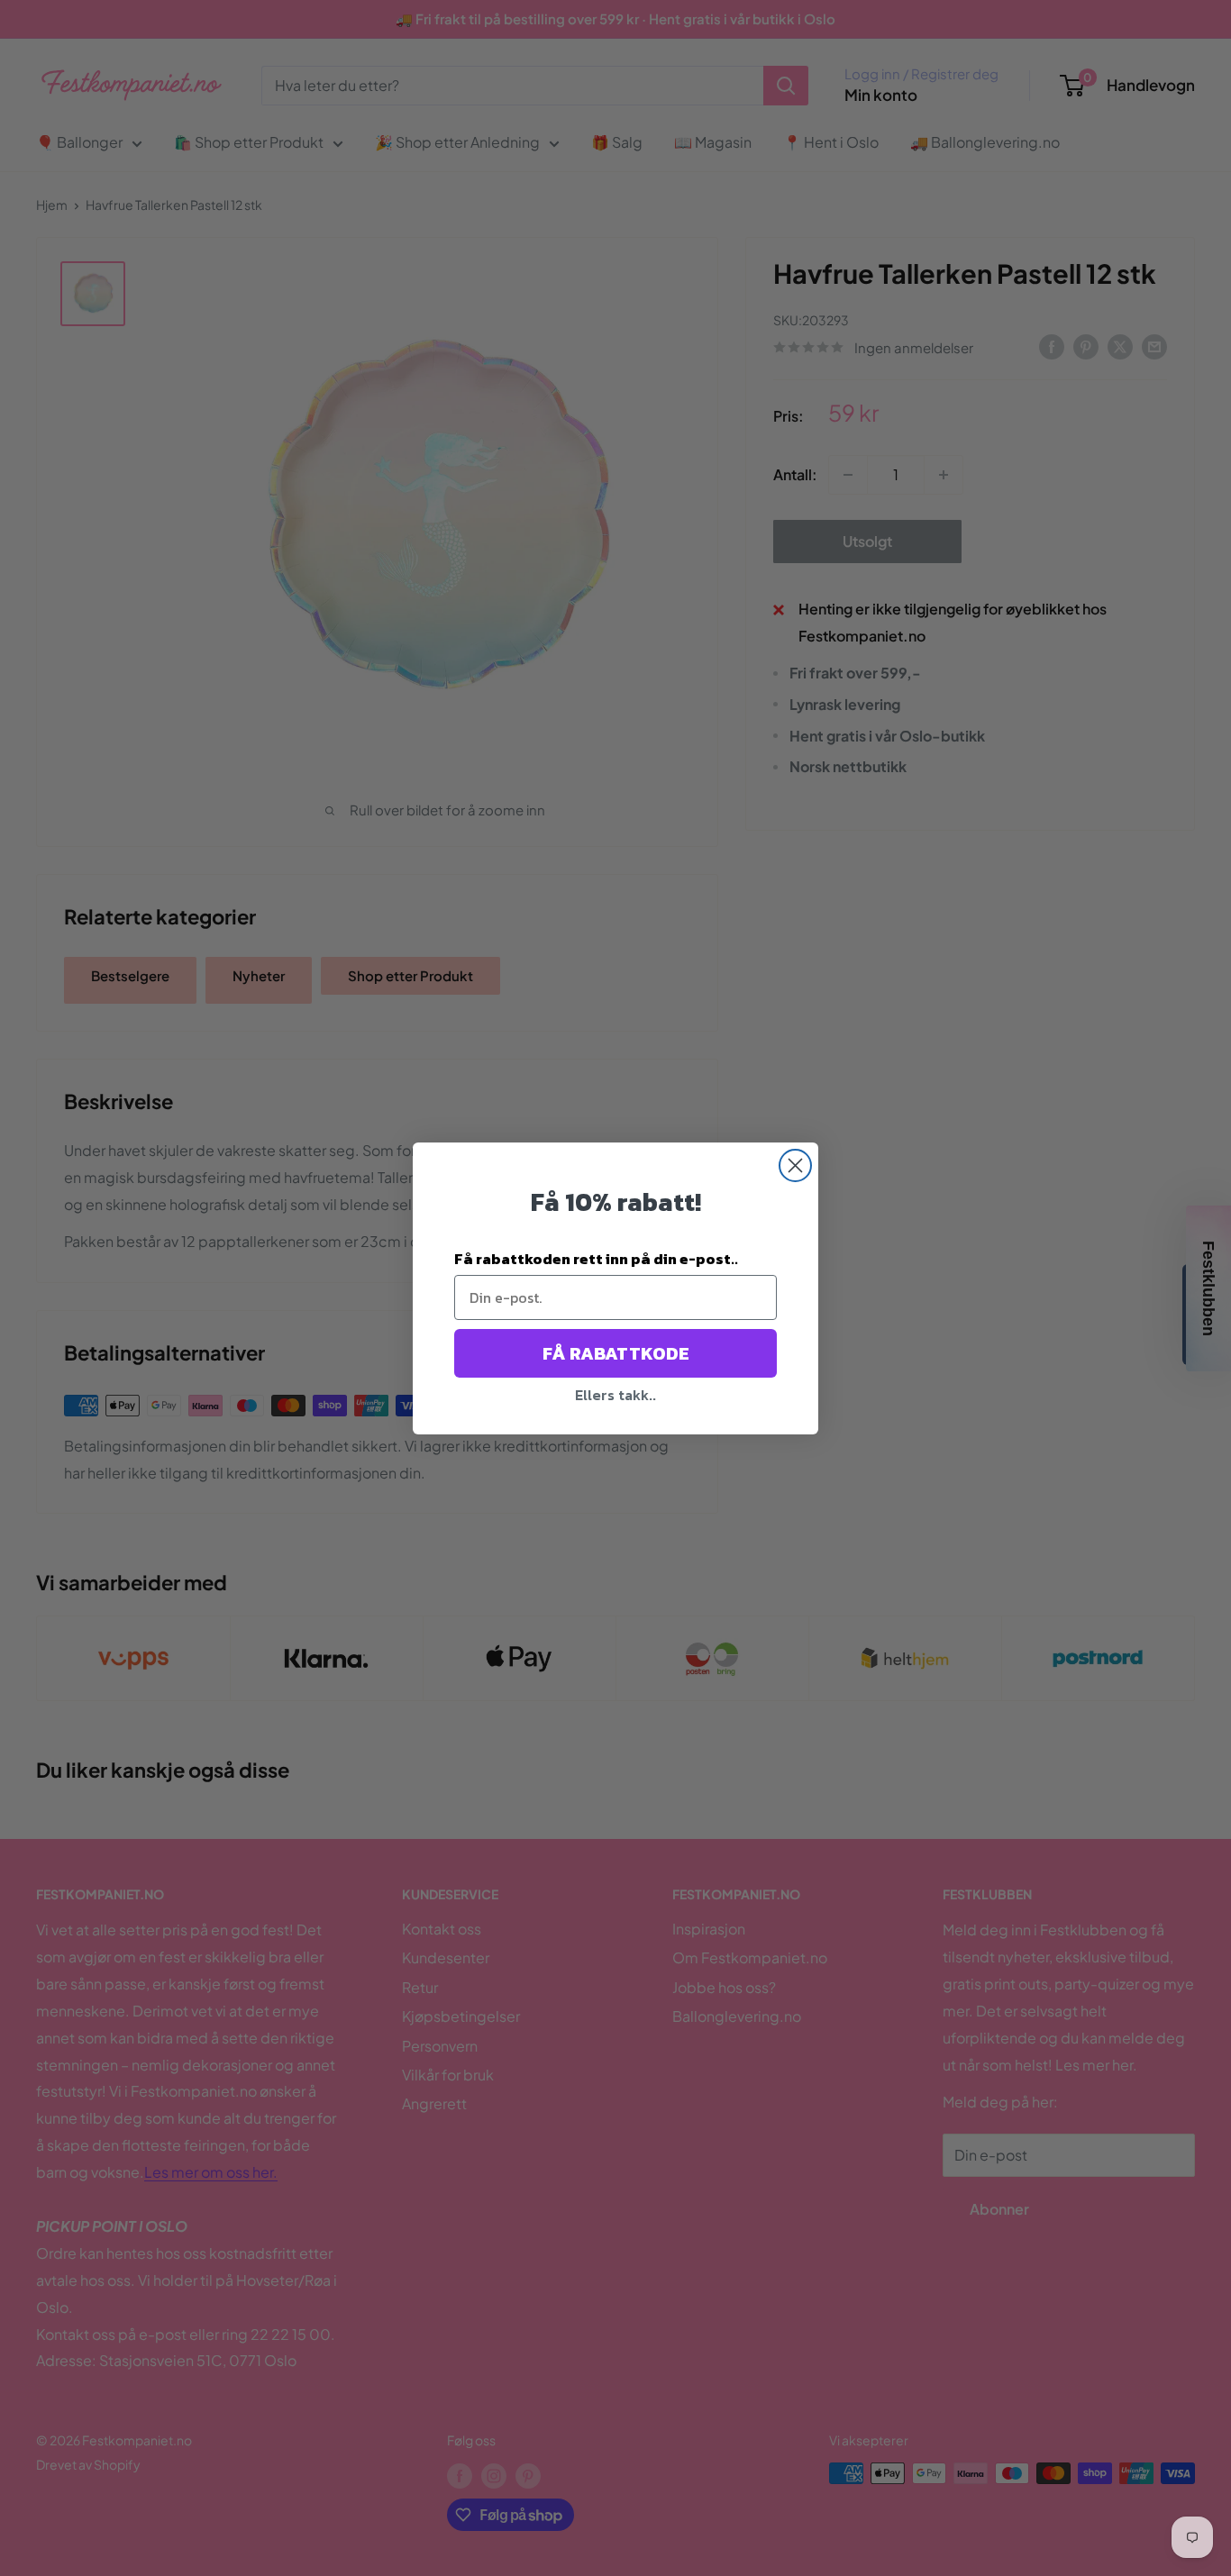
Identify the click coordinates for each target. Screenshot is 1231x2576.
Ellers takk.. (615, 1395)
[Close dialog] (795, 1165)
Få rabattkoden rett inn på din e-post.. (596, 1259)
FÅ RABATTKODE (616, 1353)
